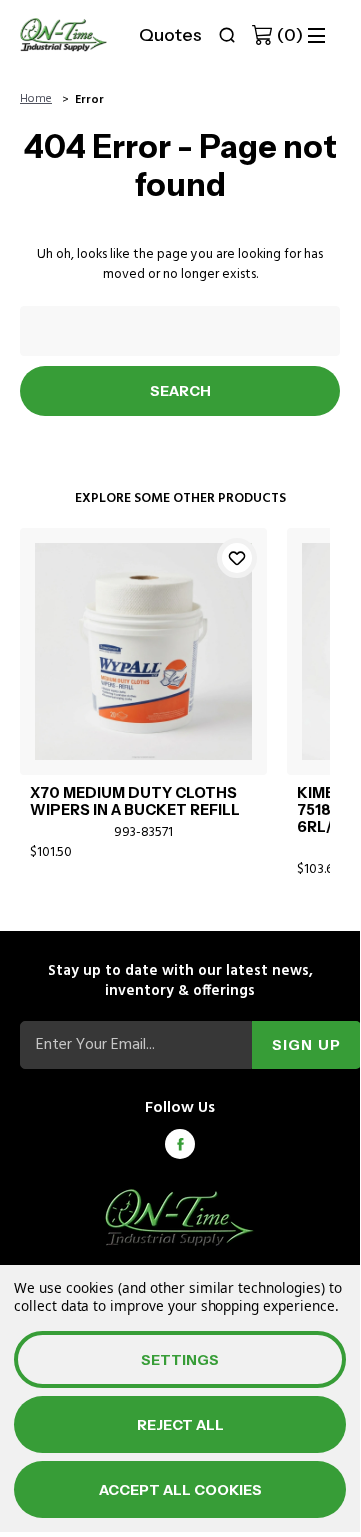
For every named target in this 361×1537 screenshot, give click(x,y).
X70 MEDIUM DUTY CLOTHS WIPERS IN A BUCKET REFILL (135, 802)
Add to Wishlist (237, 558)
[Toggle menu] (316, 35)
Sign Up (306, 1045)
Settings (180, 1360)
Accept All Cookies (180, 1490)
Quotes (170, 35)
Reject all (180, 1425)
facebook (180, 1144)
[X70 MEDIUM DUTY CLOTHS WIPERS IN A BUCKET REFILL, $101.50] (143, 651)
